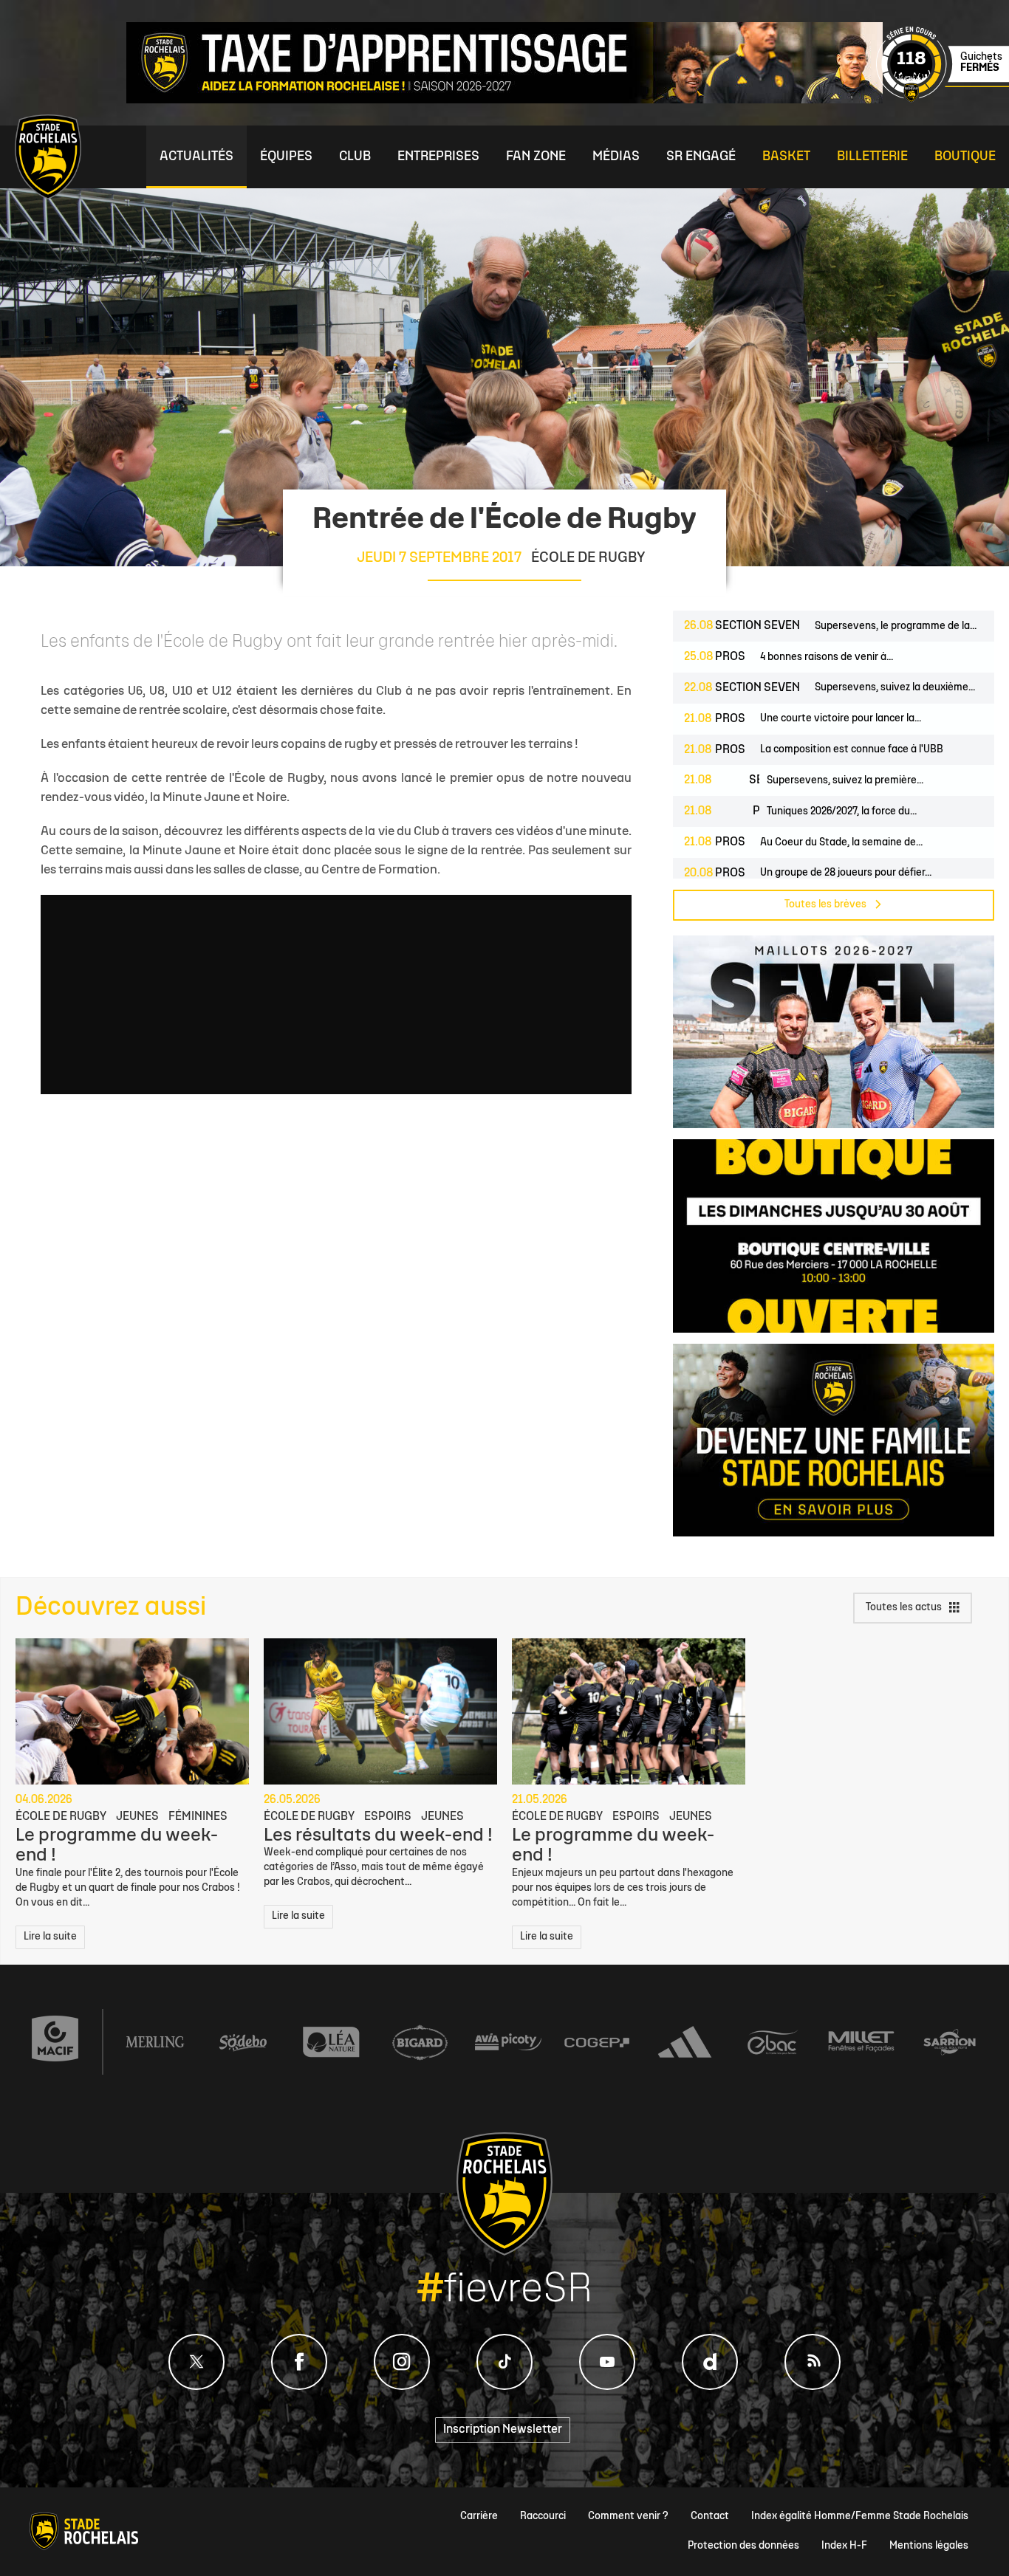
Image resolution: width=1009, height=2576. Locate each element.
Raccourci (543, 2517)
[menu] (196, 157)
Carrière (479, 2517)
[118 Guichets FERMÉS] (943, 100)
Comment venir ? (628, 2517)
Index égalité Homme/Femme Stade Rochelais (860, 2517)
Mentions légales (929, 2546)
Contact (710, 2517)
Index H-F (844, 2546)
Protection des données (743, 2546)
